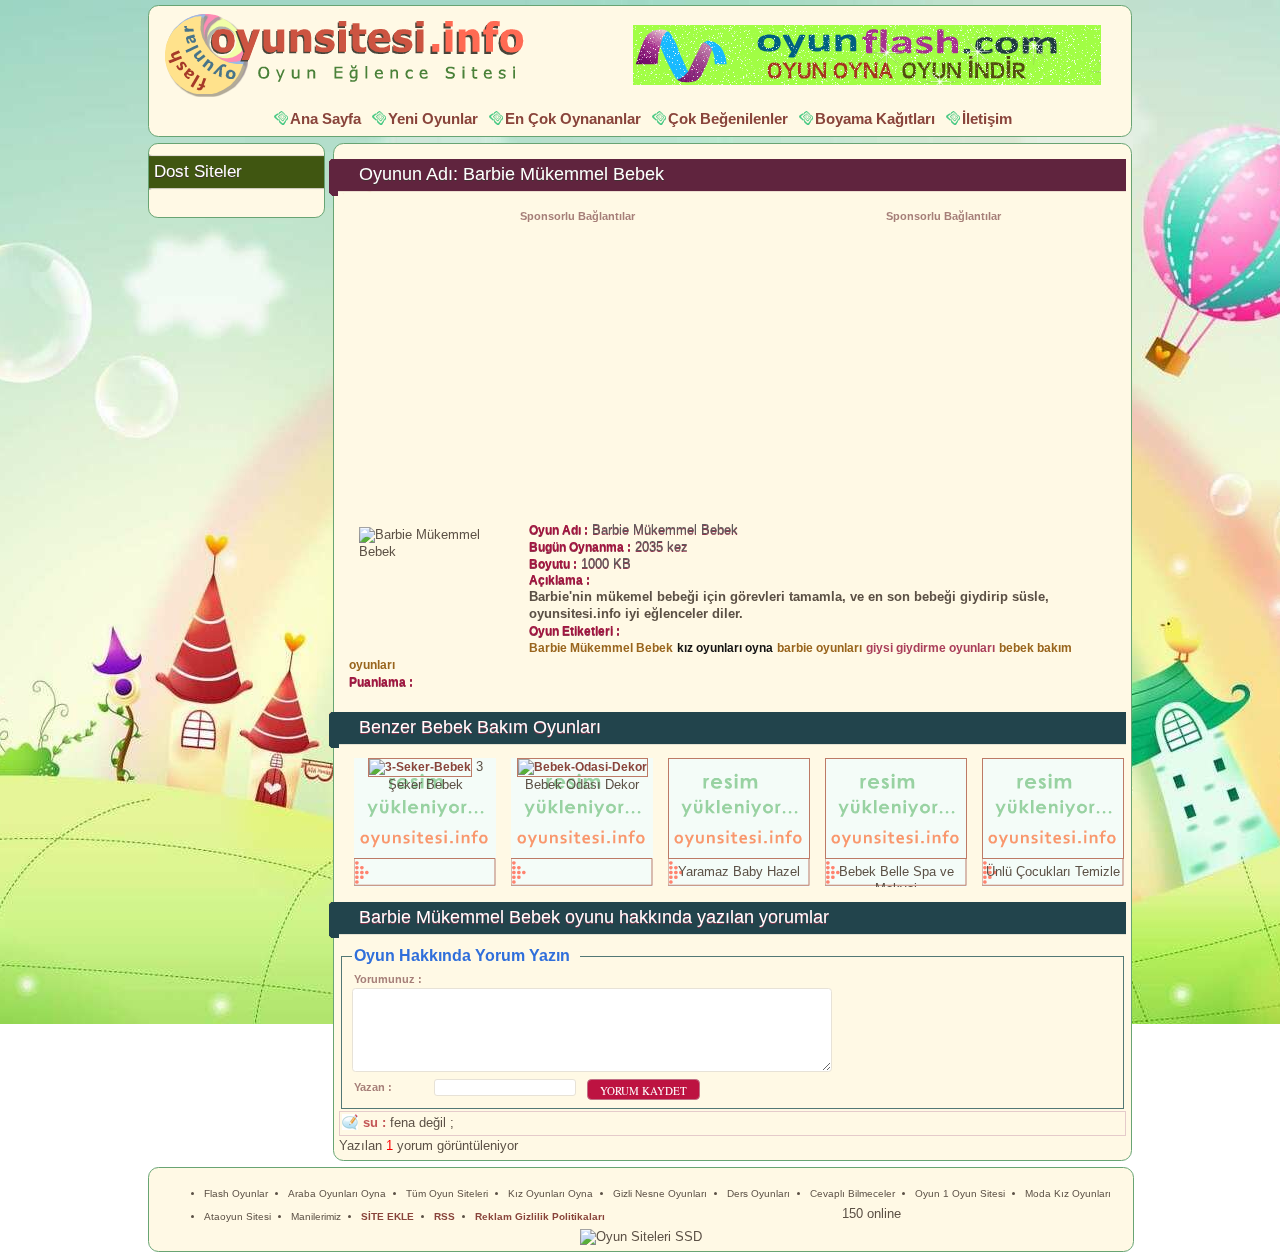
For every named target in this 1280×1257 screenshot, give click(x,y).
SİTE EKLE (387, 1216)
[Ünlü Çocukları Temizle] (1053, 854)
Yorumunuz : (388, 979)
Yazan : (373, 1087)
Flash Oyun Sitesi (354, 56)
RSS (444, 1216)
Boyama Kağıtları (875, 118)
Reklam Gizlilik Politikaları (540, 1216)
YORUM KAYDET (643, 1090)
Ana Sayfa (325, 118)
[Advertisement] (943, 367)
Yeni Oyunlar (433, 118)
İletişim (987, 118)
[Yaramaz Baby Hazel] (739, 854)
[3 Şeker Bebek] (420, 766)
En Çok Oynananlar (573, 118)
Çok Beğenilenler (728, 118)
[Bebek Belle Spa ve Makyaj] (896, 854)
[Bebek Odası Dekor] (582, 766)
